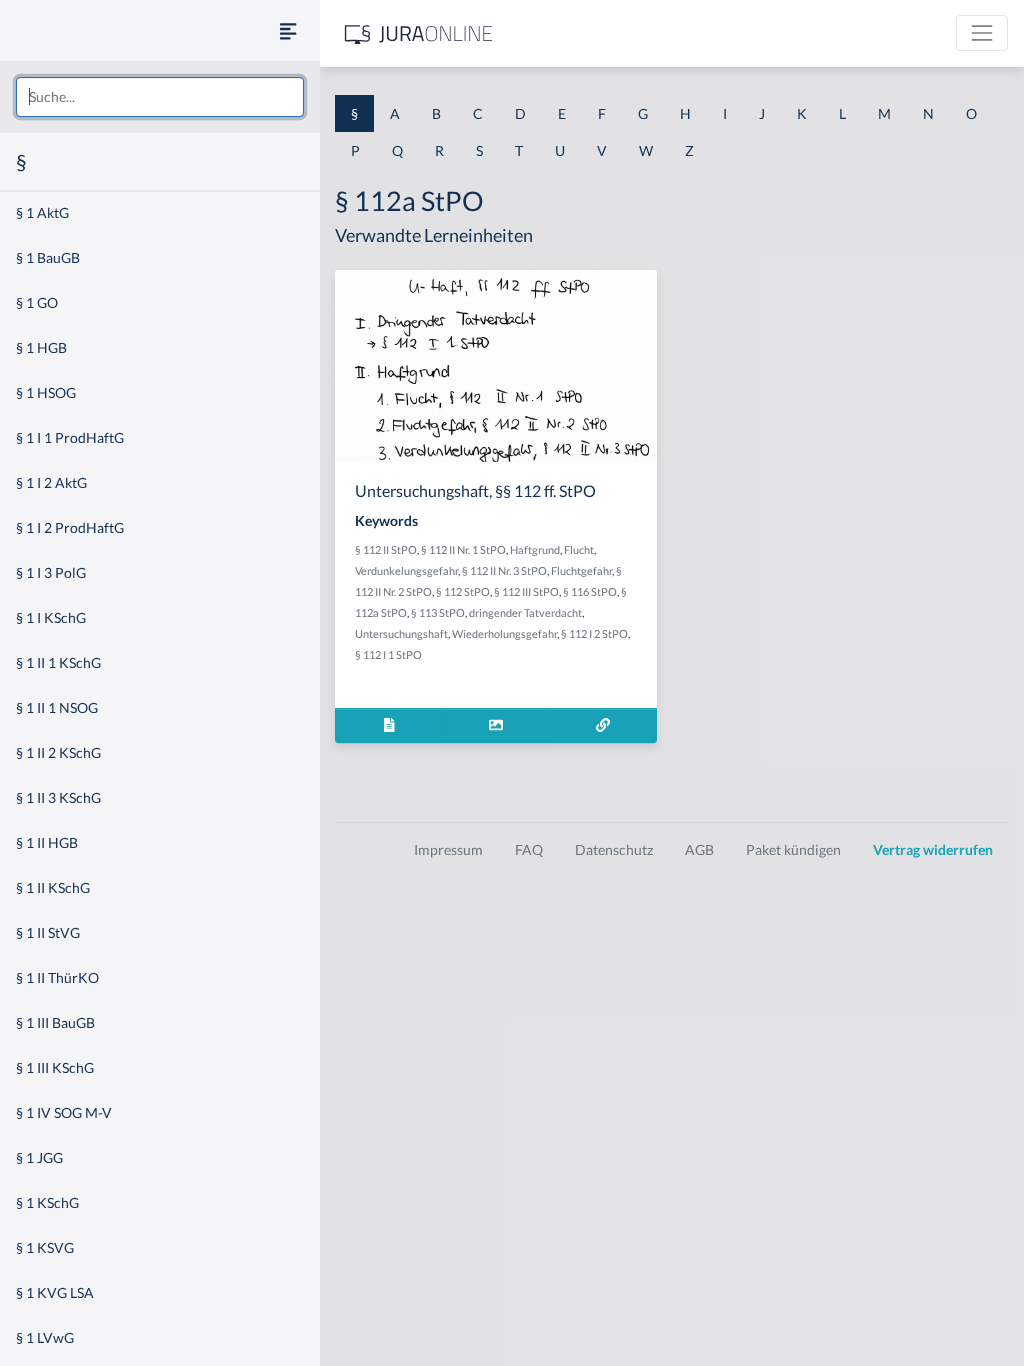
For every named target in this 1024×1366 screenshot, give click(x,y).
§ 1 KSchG (47, 1202)
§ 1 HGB (41, 347)
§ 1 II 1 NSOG (57, 707)
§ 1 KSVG (45, 1247)
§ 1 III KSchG (55, 1067)
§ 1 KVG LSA (55, 1292)
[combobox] (160, 97)
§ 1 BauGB (48, 257)
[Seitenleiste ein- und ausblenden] (288, 30)
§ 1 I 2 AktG (51, 482)
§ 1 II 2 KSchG (58, 752)
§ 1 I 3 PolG (51, 572)
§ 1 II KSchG (53, 887)
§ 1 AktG (42, 212)
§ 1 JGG (39, 1157)
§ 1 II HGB (47, 842)
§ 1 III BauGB (55, 1022)
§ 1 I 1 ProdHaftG (70, 437)
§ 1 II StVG (48, 932)
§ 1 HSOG (46, 392)
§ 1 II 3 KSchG (58, 797)
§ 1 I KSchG (51, 617)
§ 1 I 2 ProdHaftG (70, 527)
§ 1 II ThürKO (57, 977)
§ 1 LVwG (45, 1337)
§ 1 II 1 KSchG (58, 662)
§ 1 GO (37, 302)
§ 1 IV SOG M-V (64, 1112)
